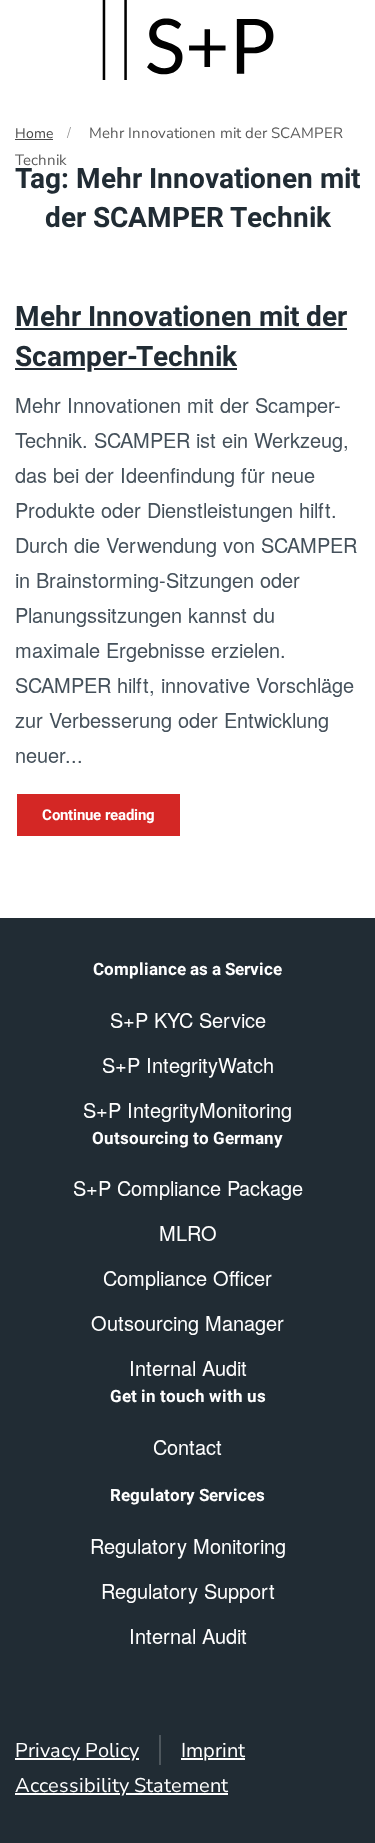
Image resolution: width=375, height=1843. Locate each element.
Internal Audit (188, 1635)
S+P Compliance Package (188, 1187)
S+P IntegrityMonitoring (187, 1109)
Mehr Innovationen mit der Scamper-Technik (181, 337)
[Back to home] (188, 40)
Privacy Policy (77, 1750)
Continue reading (98, 815)
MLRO (188, 1232)
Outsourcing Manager (187, 1322)
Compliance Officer (187, 1277)
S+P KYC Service (188, 1019)
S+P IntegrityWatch (188, 1064)
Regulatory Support (188, 1590)
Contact (187, 1446)
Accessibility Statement (121, 1785)
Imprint (213, 1750)
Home (34, 133)
